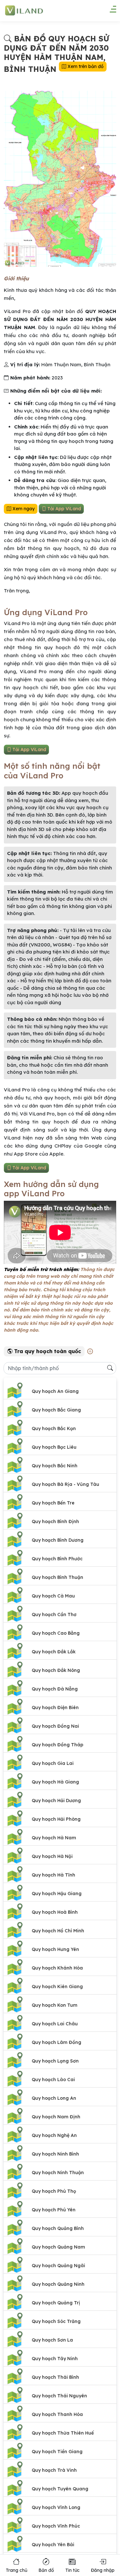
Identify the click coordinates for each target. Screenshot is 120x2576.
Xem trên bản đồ (85, 66)
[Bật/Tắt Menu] (110, 11)
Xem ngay (23, 509)
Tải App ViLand (64, 509)
